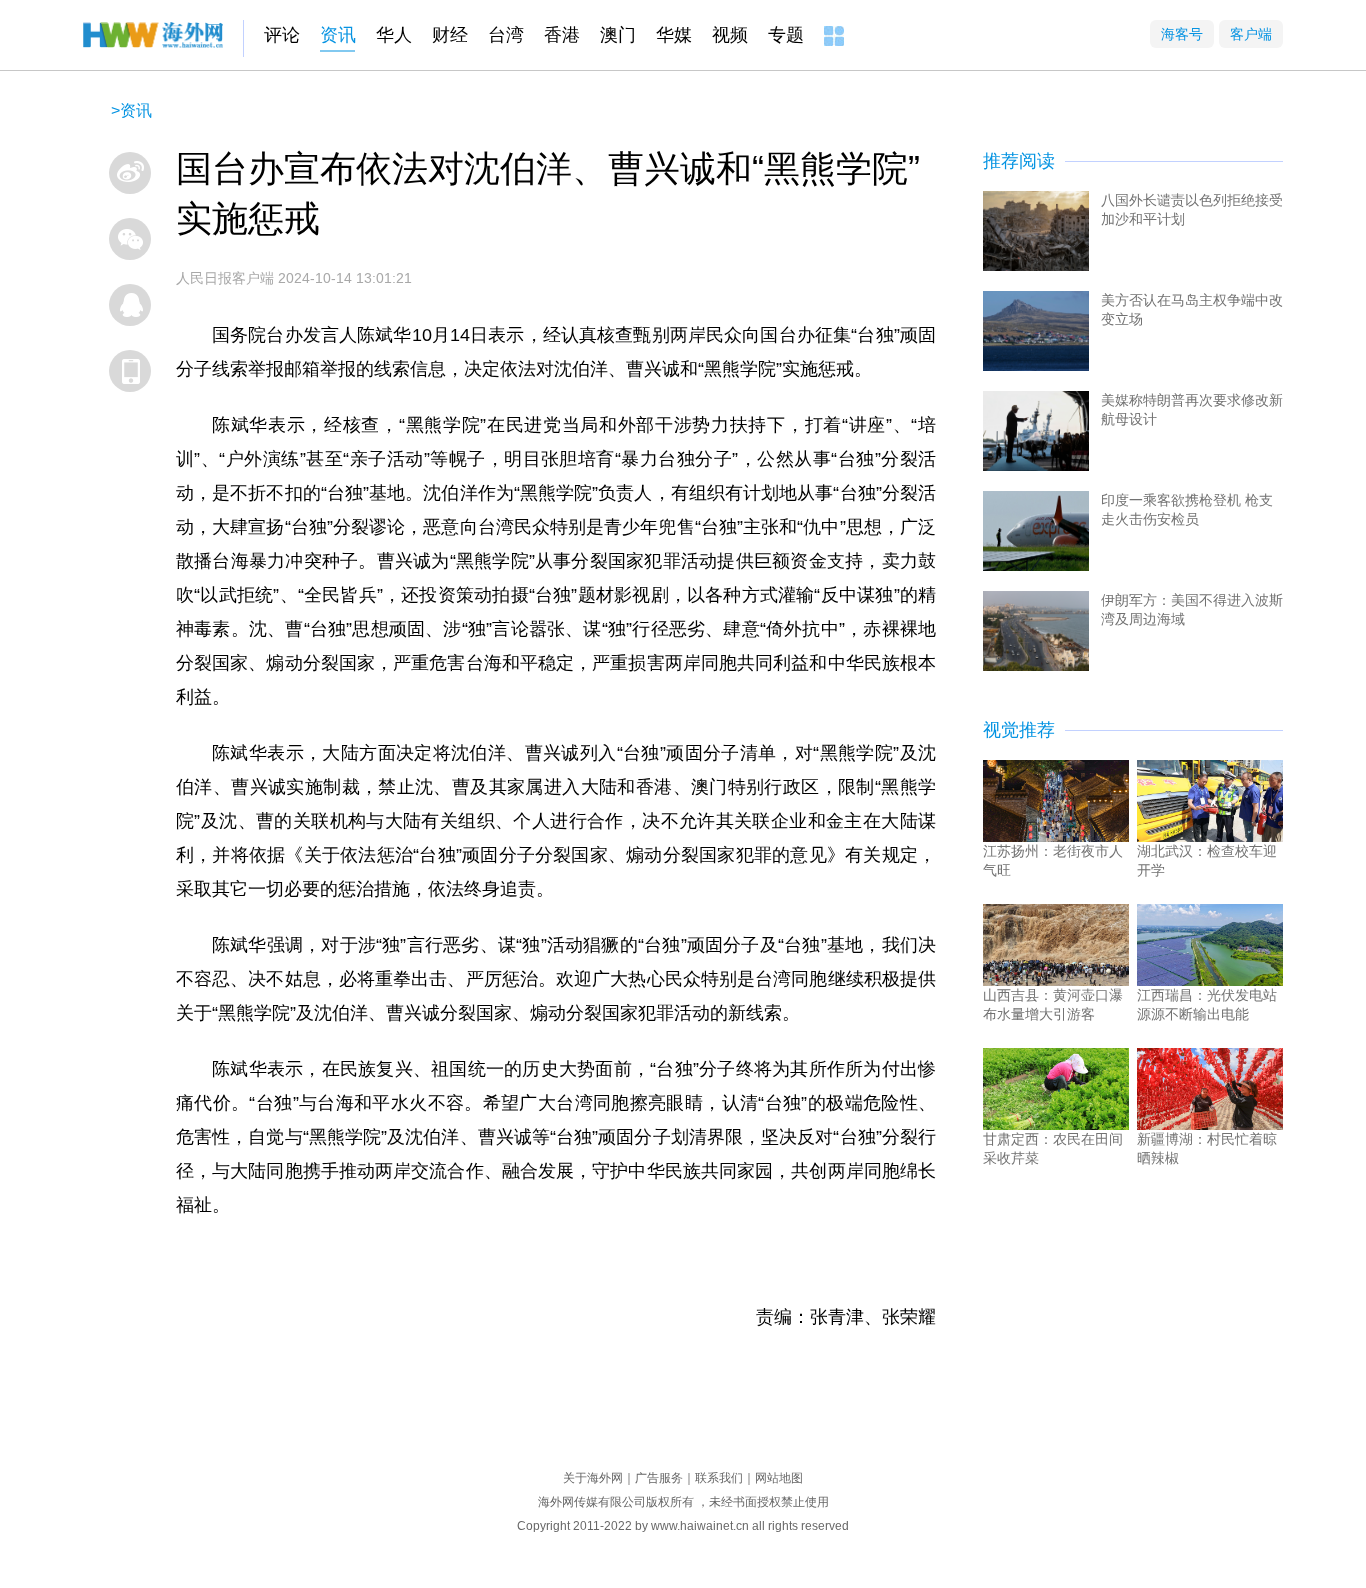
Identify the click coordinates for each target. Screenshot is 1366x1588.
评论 (282, 35)
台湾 (506, 35)
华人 (394, 35)
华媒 (674, 35)
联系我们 (719, 1478)
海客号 (1182, 34)
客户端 (1251, 34)
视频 (730, 35)
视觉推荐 (1019, 730)
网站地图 (779, 1478)
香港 (562, 35)
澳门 (618, 35)
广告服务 (659, 1478)
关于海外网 (593, 1478)
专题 (786, 35)
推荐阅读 (1019, 161)
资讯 (338, 35)
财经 (450, 35)
